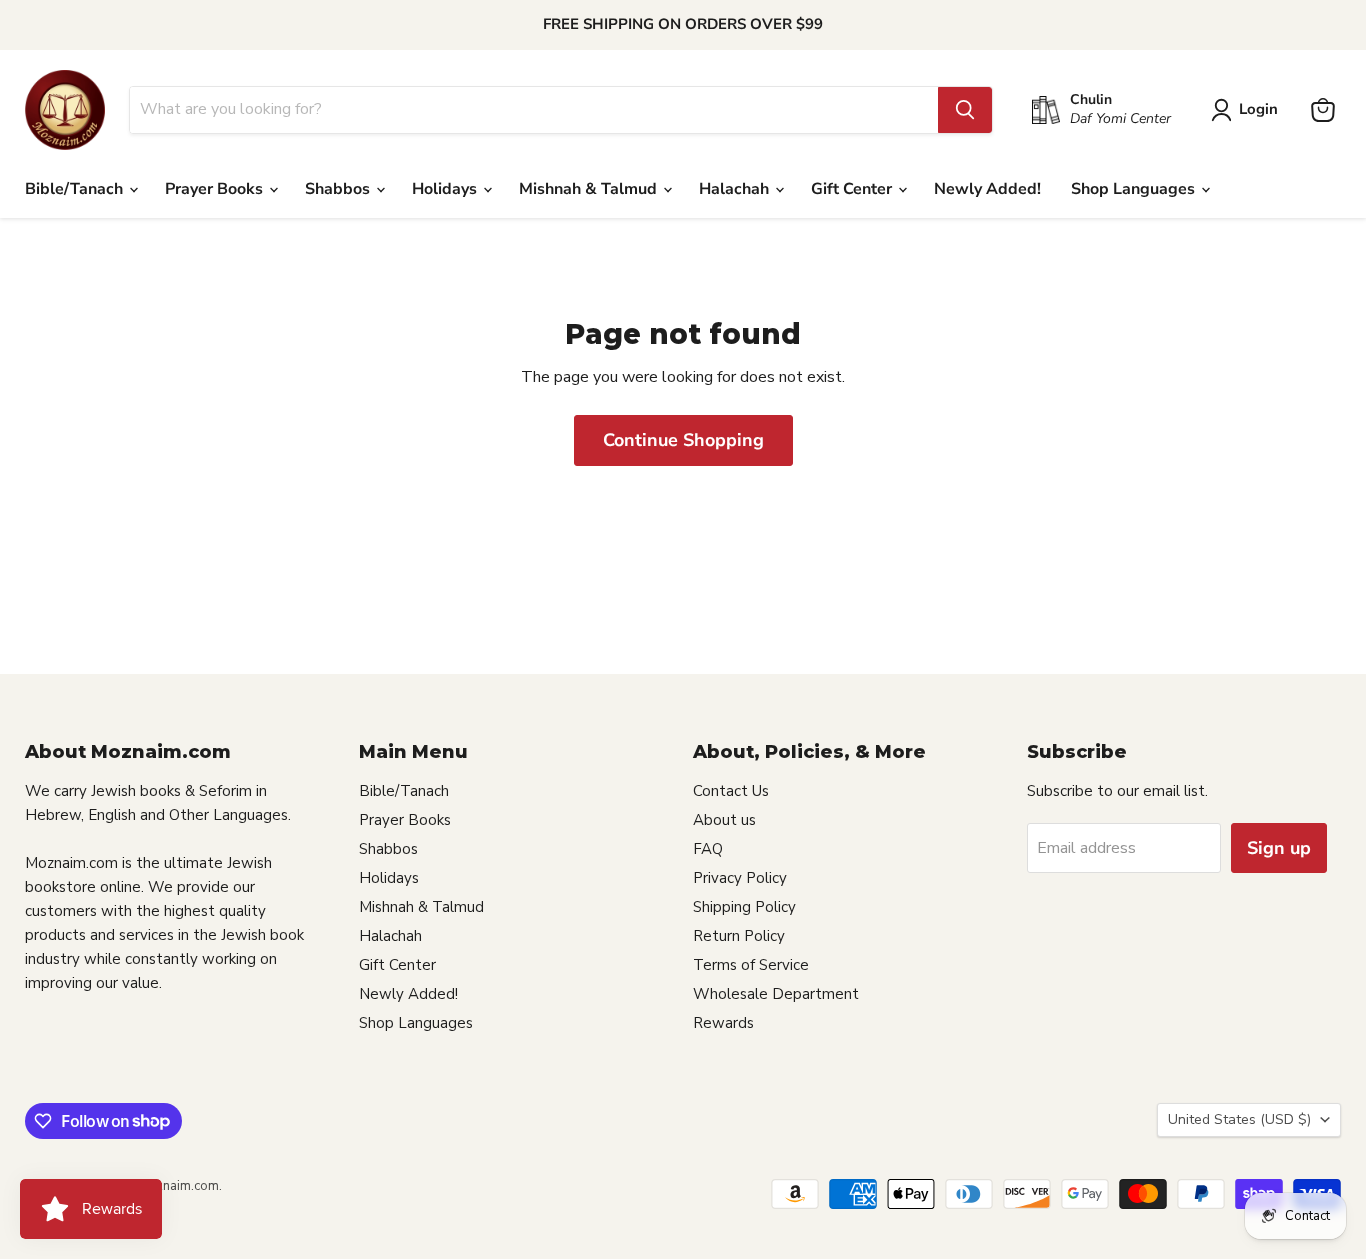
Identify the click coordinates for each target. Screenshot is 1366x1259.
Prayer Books (216, 189)
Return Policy (739, 936)
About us (724, 820)
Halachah (736, 189)
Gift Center (853, 189)
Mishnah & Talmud (590, 189)
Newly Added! (987, 189)
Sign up (1279, 848)
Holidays (446, 189)
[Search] (965, 110)
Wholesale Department (776, 994)
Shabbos (339, 189)
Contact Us (731, 791)
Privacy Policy (740, 878)
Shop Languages (1135, 189)
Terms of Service (751, 965)
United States (1239, 1119)
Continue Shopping (683, 440)
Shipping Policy (744, 907)
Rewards (723, 1023)
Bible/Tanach (76, 189)
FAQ (708, 849)
